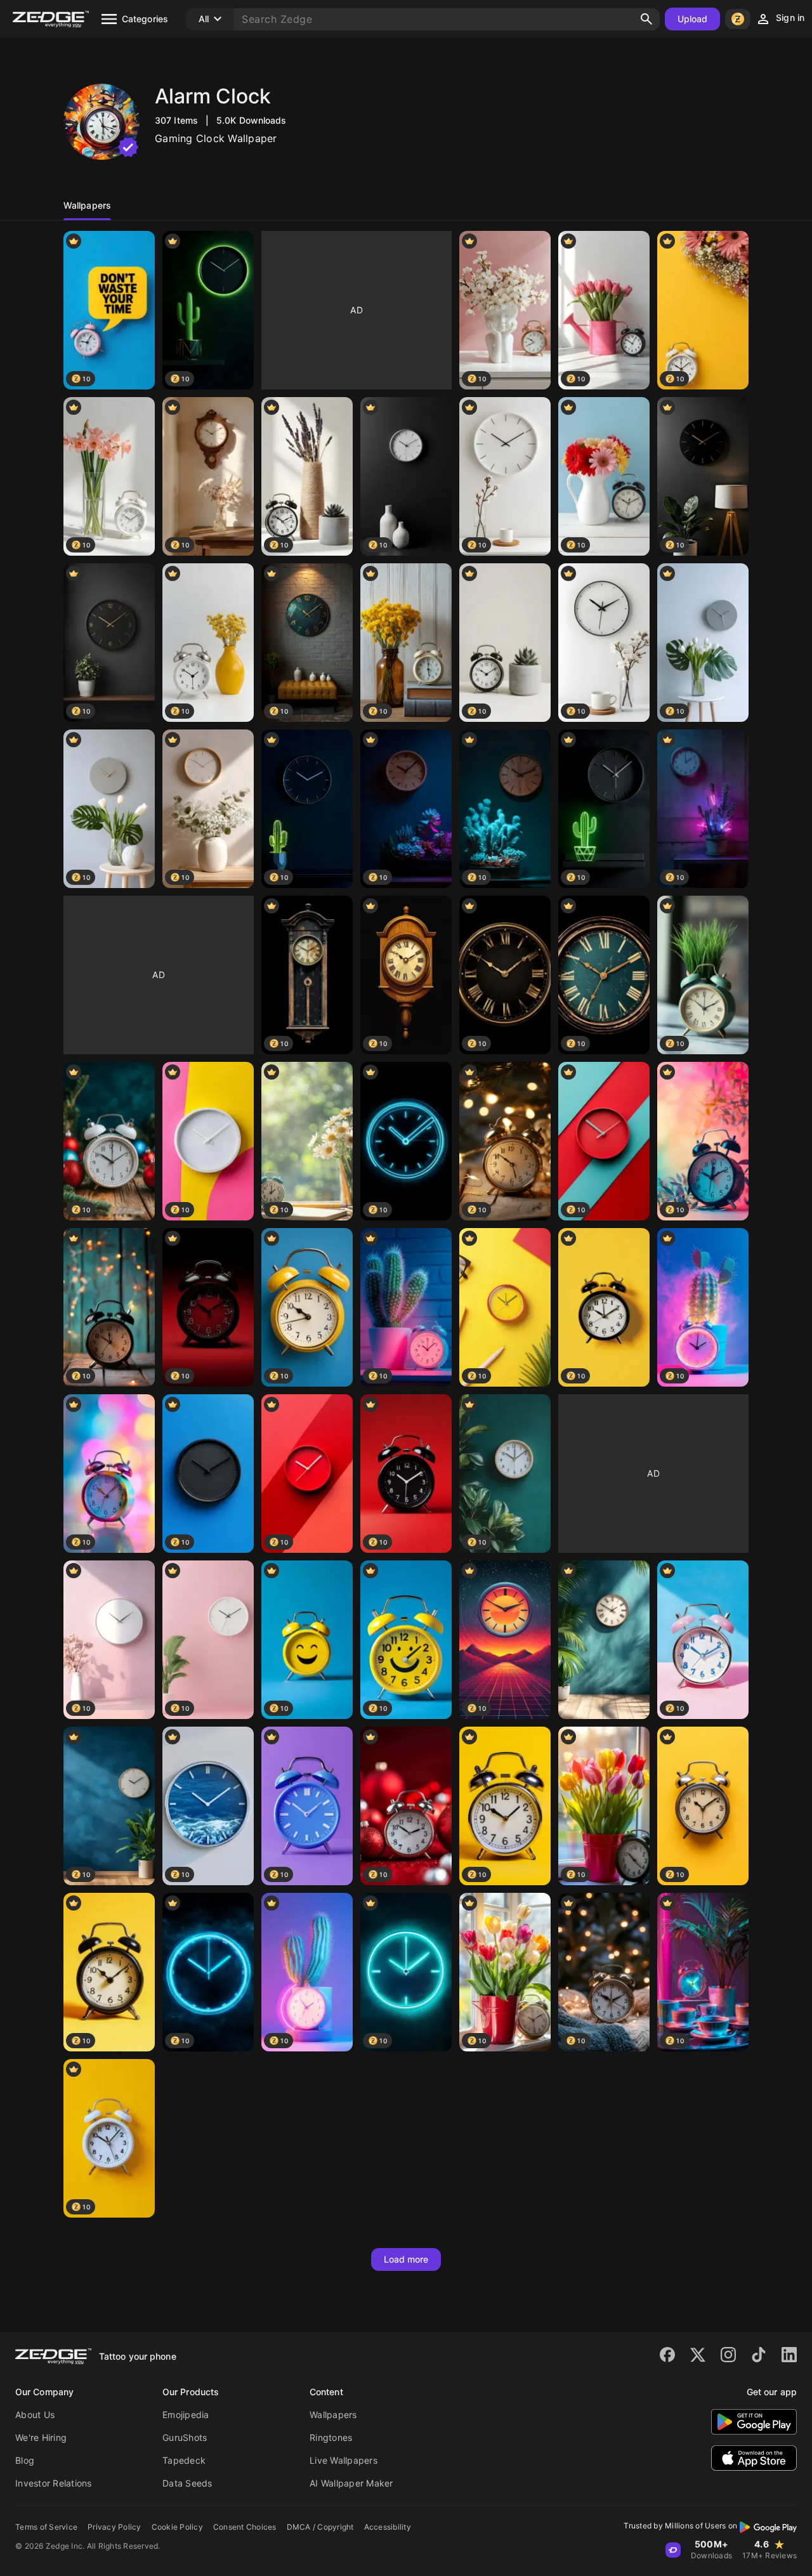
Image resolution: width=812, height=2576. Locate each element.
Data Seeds (187, 2483)
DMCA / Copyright (320, 2527)
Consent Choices (245, 2527)
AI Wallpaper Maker (351, 2483)
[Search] (646, 19)
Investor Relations (54, 2483)
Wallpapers (333, 2415)
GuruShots (185, 2437)
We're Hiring (41, 2437)
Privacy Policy (115, 2527)
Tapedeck (184, 2460)
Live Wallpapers (344, 2460)
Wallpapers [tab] (87, 205)
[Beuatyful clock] (604, 1640)
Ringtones (331, 2437)
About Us (35, 2415)
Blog (25, 2460)
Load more (406, 2259)
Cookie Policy (177, 2527)
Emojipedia (186, 2415)
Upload (693, 19)
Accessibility (388, 2527)
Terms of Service (46, 2527)
